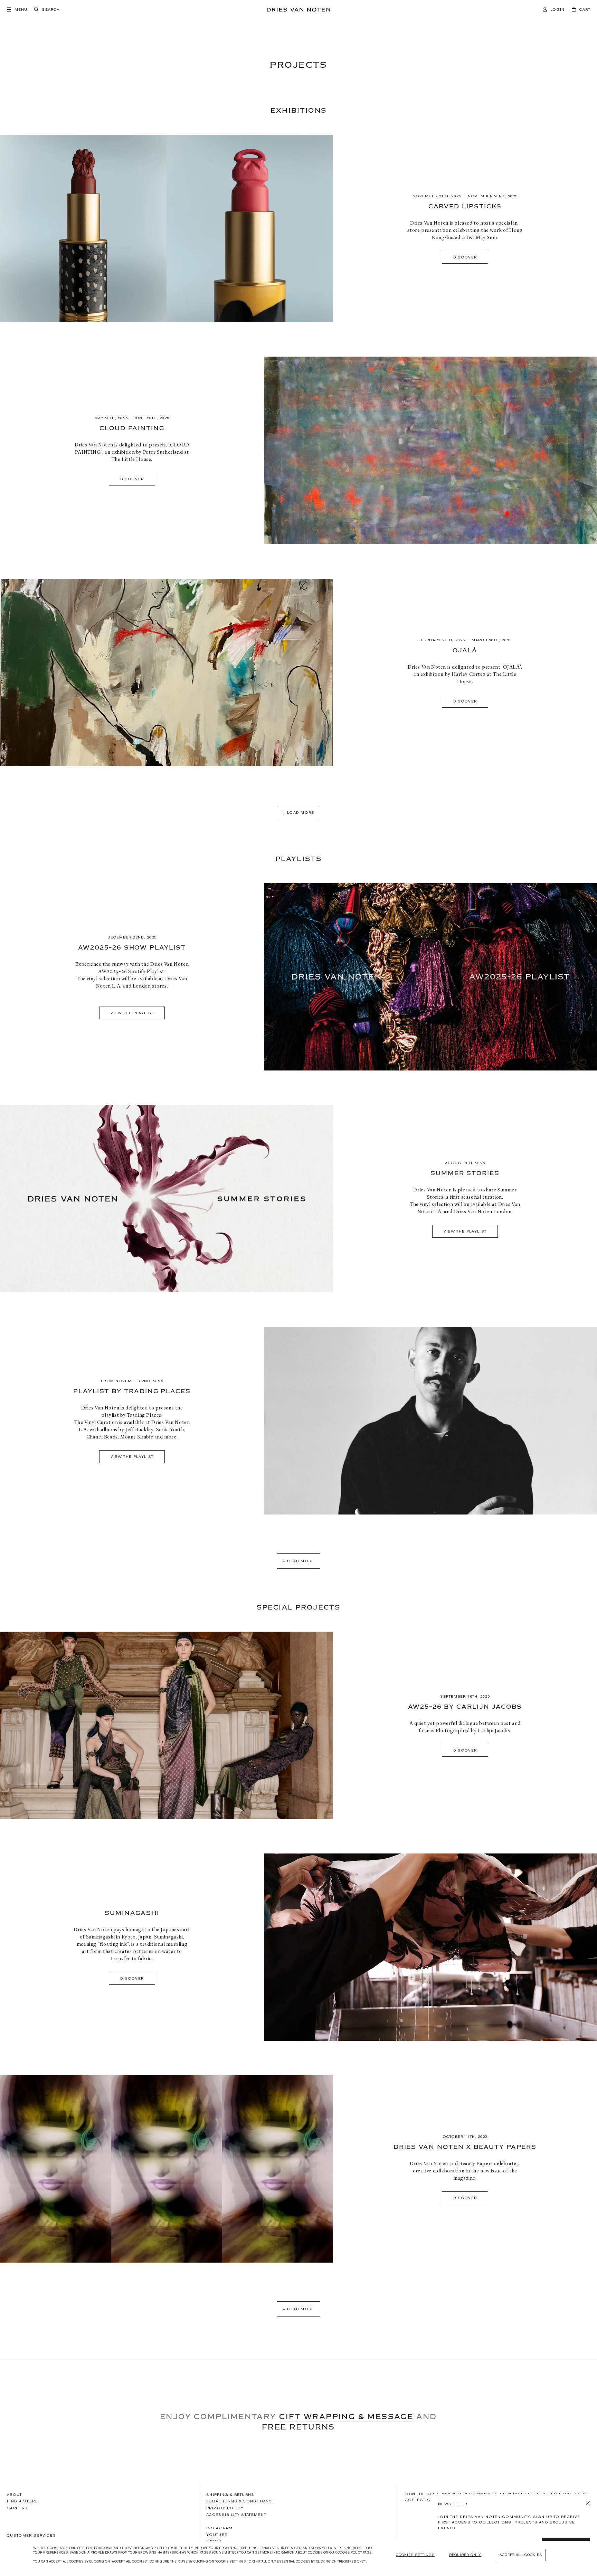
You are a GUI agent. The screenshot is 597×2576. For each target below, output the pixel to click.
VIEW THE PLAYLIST (132, 1013)
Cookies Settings (415, 2555)
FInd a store (22, 2501)
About (15, 2494)
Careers (17, 2508)
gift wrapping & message (346, 2416)
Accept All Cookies (521, 2555)
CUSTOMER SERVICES (31, 2535)
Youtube (217, 2535)
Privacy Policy (225, 2508)
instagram (219, 2528)
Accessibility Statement (236, 2514)
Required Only (465, 2555)
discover (465, 257)
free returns (298, 2427)
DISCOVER (465, 1750)
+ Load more (298, 812)
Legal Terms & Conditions (239, 2501)
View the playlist (465, 1231)
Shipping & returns (230, 2494)
